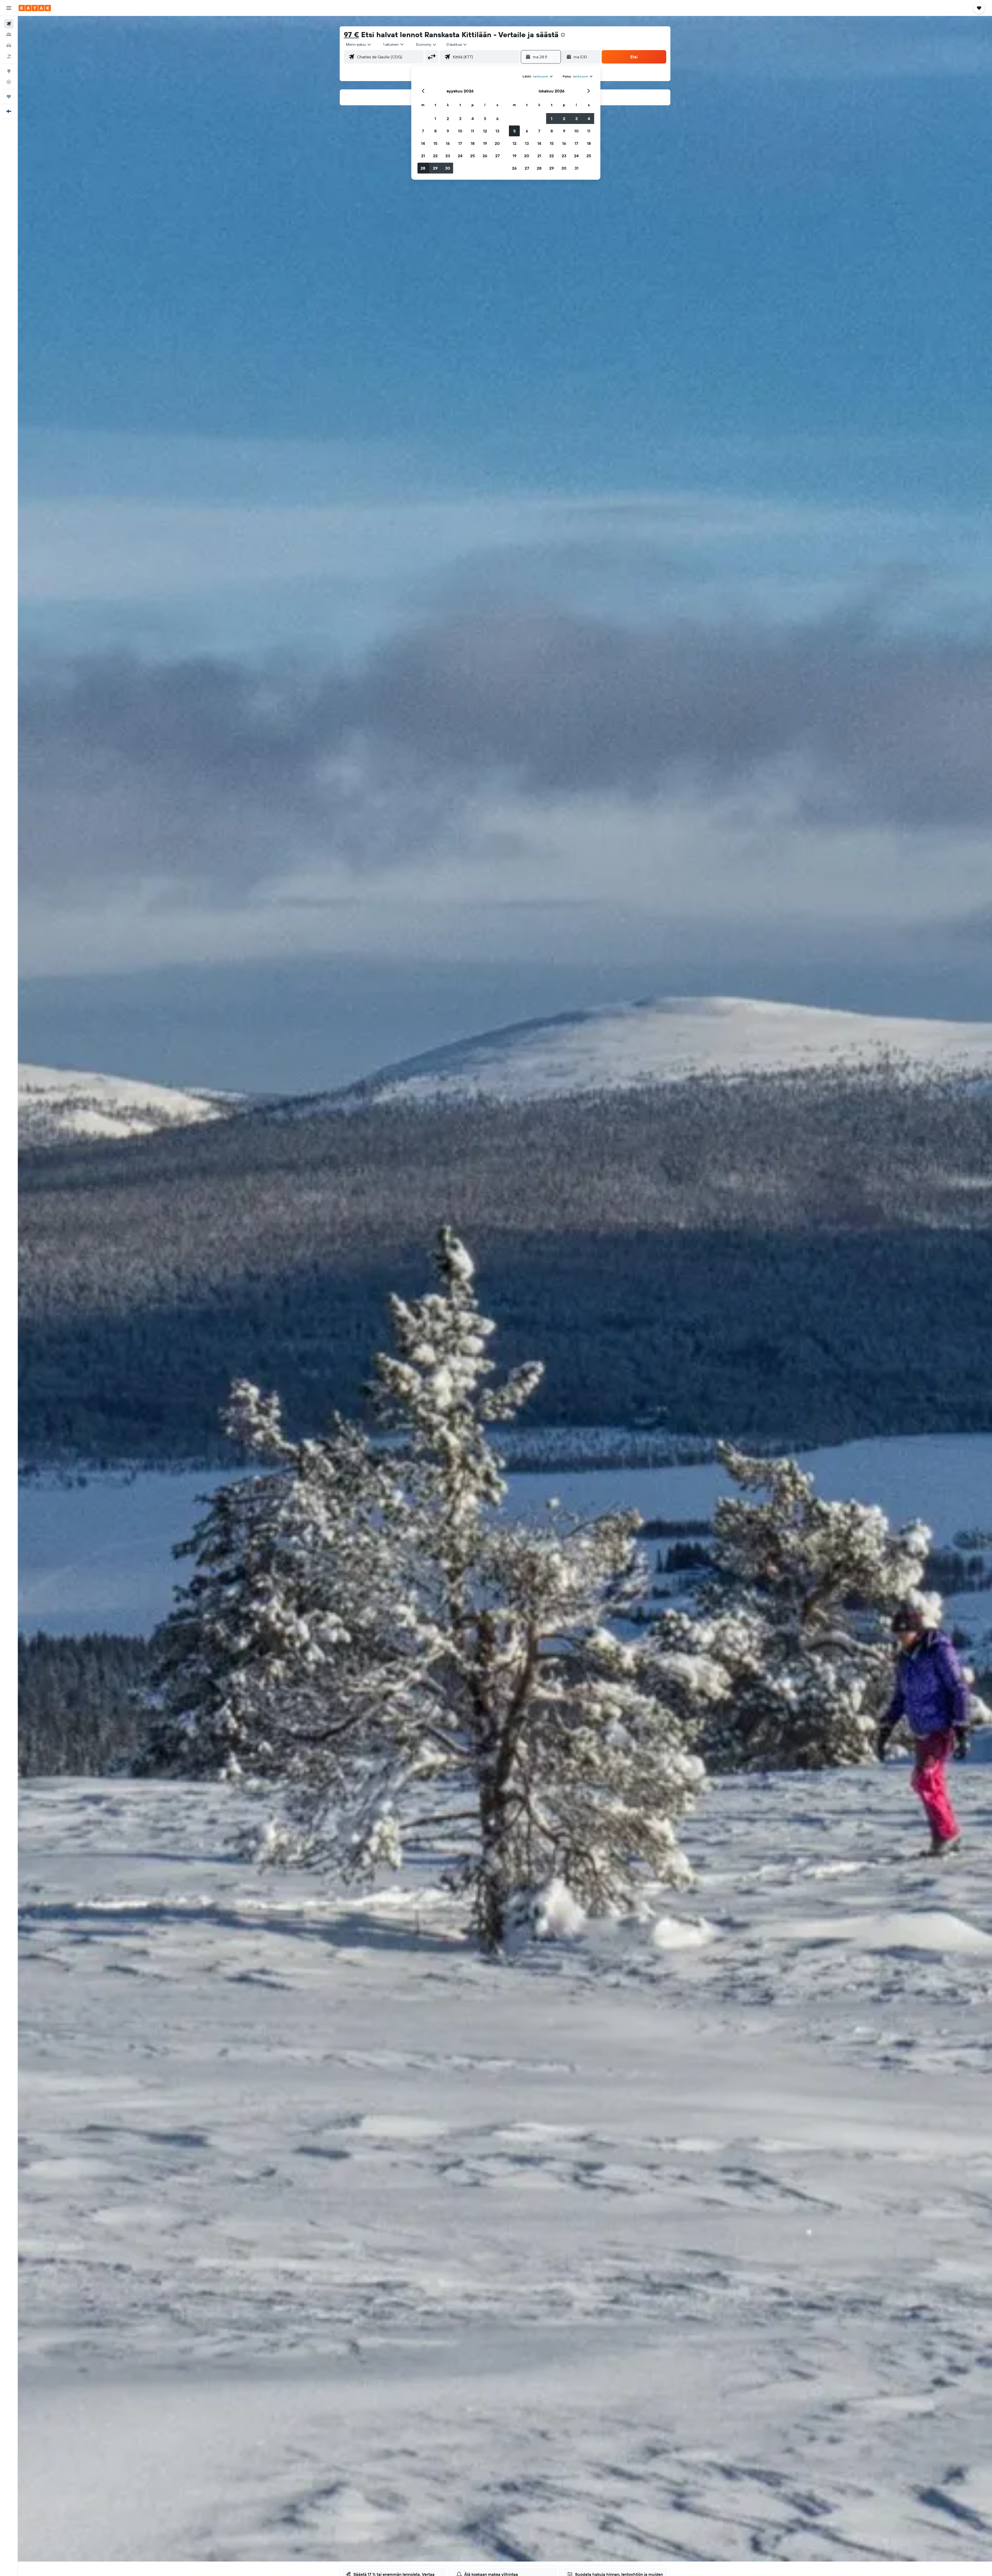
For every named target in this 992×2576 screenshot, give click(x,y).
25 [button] (472, 156)
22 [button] (435, 156)
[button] (9, 8)
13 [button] (497, 131)
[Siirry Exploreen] (9, 71)
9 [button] (448, 131)
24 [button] (460, 156)
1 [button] (435, 119)
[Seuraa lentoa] (9, 82)
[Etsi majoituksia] (9, 35)
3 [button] (460, 119)
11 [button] (472, 131)
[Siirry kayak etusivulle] (35, 8)
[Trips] (9, 97)
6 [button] (497, 119)
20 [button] (497, 143)
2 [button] (448, 119)
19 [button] (485, 143)
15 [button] (435, 143)
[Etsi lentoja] (9, 24)
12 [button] (485, 131)
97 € (351, 34)
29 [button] (435, 168)
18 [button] (473, 143)
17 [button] (460, 143)
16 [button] (448, 143)
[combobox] (359, 44)
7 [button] (423, 131)
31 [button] (576, 168)
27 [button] (497, 156)
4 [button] (473, 119)
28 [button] (423, 168)
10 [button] (460, 131)
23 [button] (448, 156)
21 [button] (423, 156)
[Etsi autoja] (9, 45)
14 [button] (423, 143)
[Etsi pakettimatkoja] (9, 56)
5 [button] (485, 119)
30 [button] (448, 168)
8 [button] (435, 131)
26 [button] (485, 156)
